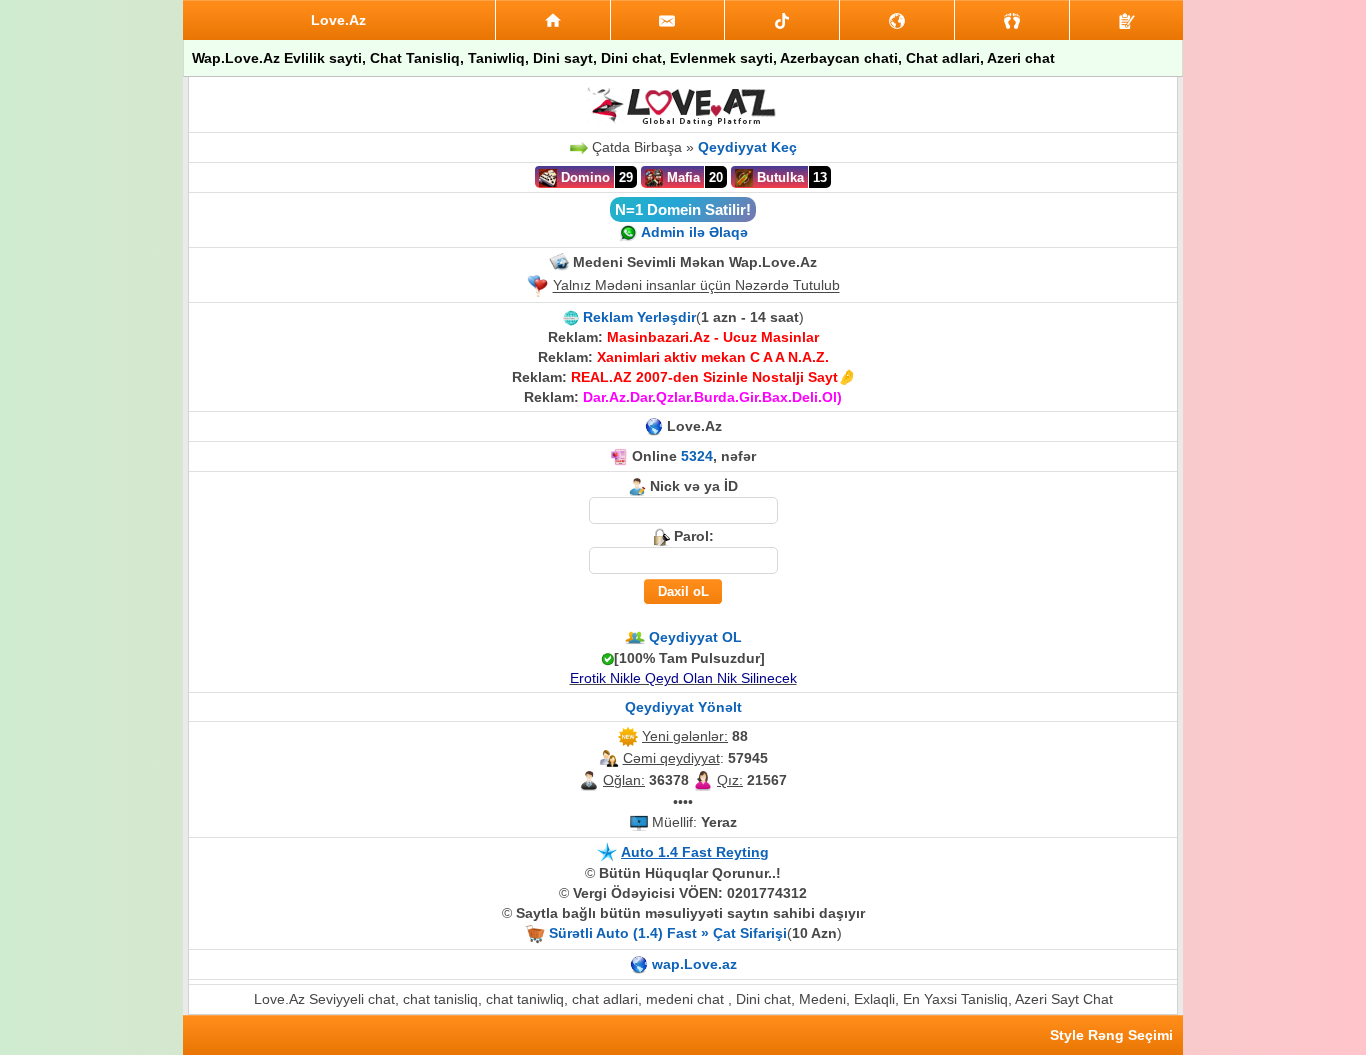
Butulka (778, 177)
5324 (697, 456)
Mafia (681, 177)
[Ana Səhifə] (553, 20)
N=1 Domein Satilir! (683, 209)
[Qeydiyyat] (1126, 20)
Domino (583, 177)
